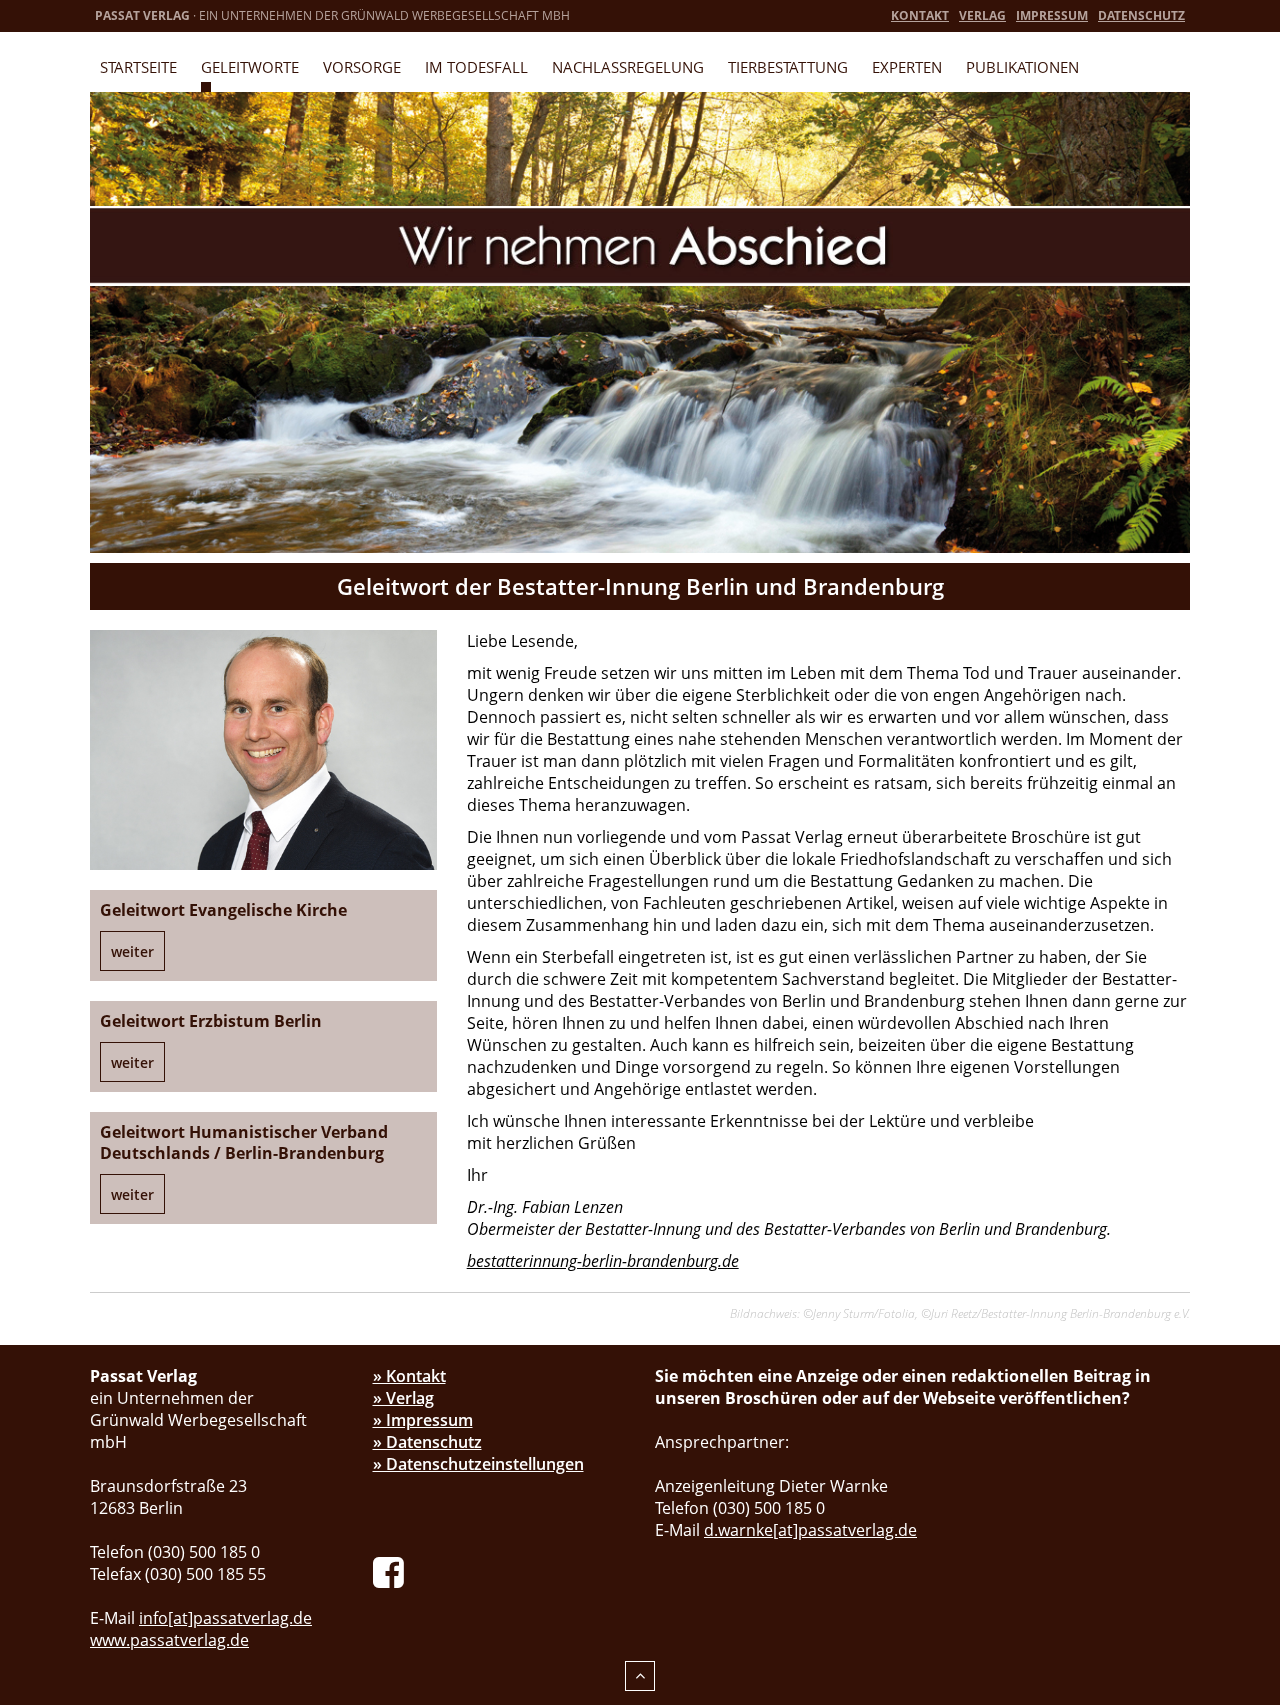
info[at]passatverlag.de (225, 1618)
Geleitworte (250, 67)
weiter (132, 951)
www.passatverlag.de (169, 1640)
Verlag (982, 15)
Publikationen (1022, 67)
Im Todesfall (476, 67)
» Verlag (403, 1398)
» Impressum (423, 1420)
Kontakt (920, 15)
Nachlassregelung (628, 67)
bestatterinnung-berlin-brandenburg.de (603, 1261)
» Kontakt (409, 1376)
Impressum (1052, 15)
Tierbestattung (788, 67)
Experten (907, 67)
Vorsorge (362, 67)
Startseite (138, 67)
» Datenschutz (427, 1442)
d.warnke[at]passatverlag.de (810, 1530)
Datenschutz (1141, 15)
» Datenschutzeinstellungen (478, 1464)
